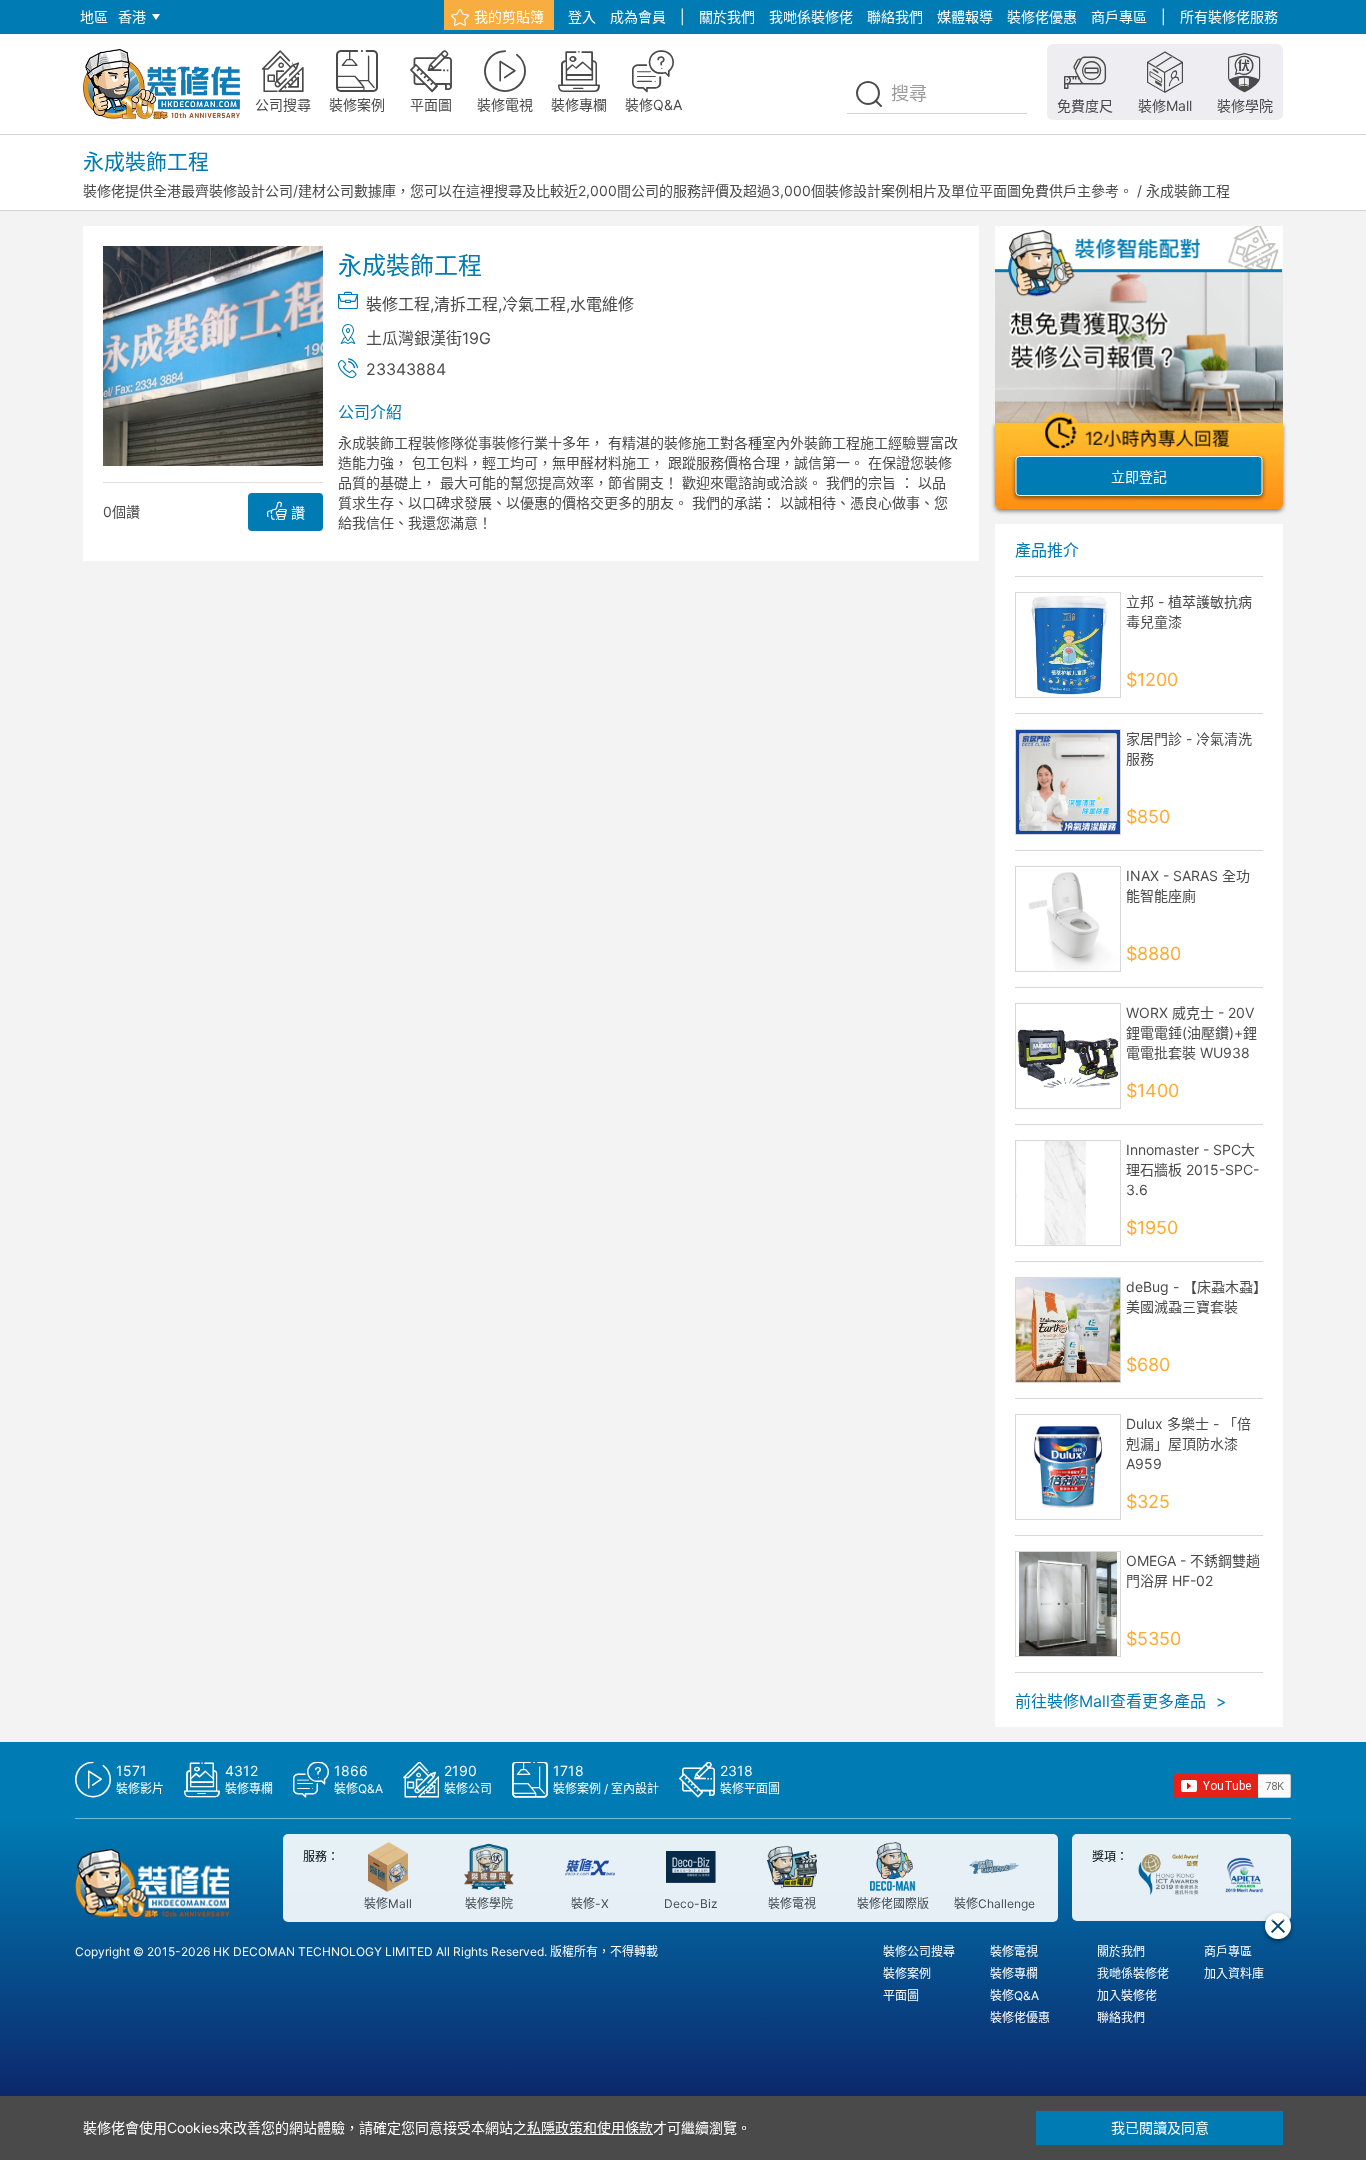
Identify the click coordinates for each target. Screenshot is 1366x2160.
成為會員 (638, 16)
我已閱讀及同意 (1160, 2127)
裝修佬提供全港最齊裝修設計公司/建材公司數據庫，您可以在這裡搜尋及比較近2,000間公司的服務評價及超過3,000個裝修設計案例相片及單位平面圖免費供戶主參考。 (608, 190)
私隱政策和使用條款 (590, 2127)
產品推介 (1047, 550)
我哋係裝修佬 (811, 16)
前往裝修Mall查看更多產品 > (1121, 1701)
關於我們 (727, 16)
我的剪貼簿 (509, 16)
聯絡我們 (895, 16)
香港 (132, 16)
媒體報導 (965, 16)
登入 (582, 16)
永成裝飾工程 (1188, 190)
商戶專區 (1119, 16)
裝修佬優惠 (1042, 16)
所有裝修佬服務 (1229, 16)
